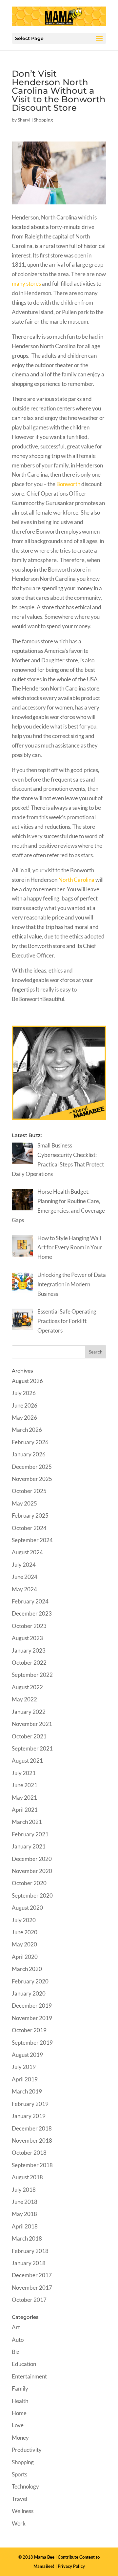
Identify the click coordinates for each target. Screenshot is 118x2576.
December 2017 (32, 2275)
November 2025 (32, 1479)
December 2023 (32, 1613)
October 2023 (29, 1626)
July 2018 (24, 2190)
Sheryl (24, 120)
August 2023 (27, 1638)
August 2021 (27, 1761)
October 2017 (29, 2300)
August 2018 (27, 2177)
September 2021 (32, 1748)
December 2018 (32, 2128)
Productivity (27, 2450)
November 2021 (32, 1724)
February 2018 (30, 2251)
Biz (16, 2352)
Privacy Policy (71, 2566)
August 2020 (27, 1908)
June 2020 (25, 1932)
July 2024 (24, 1565)
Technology (25, 2486)
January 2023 (29, 1650)
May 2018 (24, 2214)
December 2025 (32, 1467)
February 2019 (30, 2104)
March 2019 (27, 2091)
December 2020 (32, 1859)
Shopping (43, 120)
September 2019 (32, 2043)
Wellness (23, 2511)
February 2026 (30, 1442)
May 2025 (24, 1503)
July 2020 (24, 1920)
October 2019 (29, 2030)
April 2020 (25, 1957)
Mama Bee (44, 2557)
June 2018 (25, 2202)
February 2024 (30, 1601)
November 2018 (32, 2140)
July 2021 (24, 1773)
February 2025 (30, 1515)
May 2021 (24, 1798)
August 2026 (27, 1381)
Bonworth (68, 484)
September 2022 (32, 1675)
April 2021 (25, 1810)
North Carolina (76, 880)
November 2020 (32, 1871)
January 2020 (29, 1993)
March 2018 (27, 2238)
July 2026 (24, 1393)
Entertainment (29, 2376)
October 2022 (29, 1663)
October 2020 (29, 1883)
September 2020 (32, 1895)
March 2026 (27, 1430)
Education (24, 2364)
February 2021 (30, 1834)
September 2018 (32, 2165)
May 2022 (24, 1699)
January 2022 (29, 1712)
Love (18, 2425)
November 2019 (32, 2018)
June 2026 (25, 1405)
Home (19, 2413)
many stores (26, 284)
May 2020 (24, 1944)
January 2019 (29, 2116)
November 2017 (32, 2288)
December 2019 (32, 2006)
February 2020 (30, 1981)
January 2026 (29, 1454)
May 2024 (24, 1589)
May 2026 (24, 1418)
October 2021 (29, 1736)
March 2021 (27, 1822)
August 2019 (27, 2055)
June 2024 (25, 1577)
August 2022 (27, 1687)
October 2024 (29, 1528)
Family (20, 2388)
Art (16, 2327)
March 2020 (27, 1969)
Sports (20, 2474)
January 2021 (29, 1846)
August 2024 (27, 1552)
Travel (20, 2499)
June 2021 (25, 1785)
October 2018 (29, 2153)
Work (19, 2523)
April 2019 (25, 2079)
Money (20, 2438)
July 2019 (24, 2067)
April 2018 (25, 2226)
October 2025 (29, 1491)
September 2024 (32, 1540)
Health (20, 2401)
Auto (18, 2340)
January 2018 (29, 2263)
